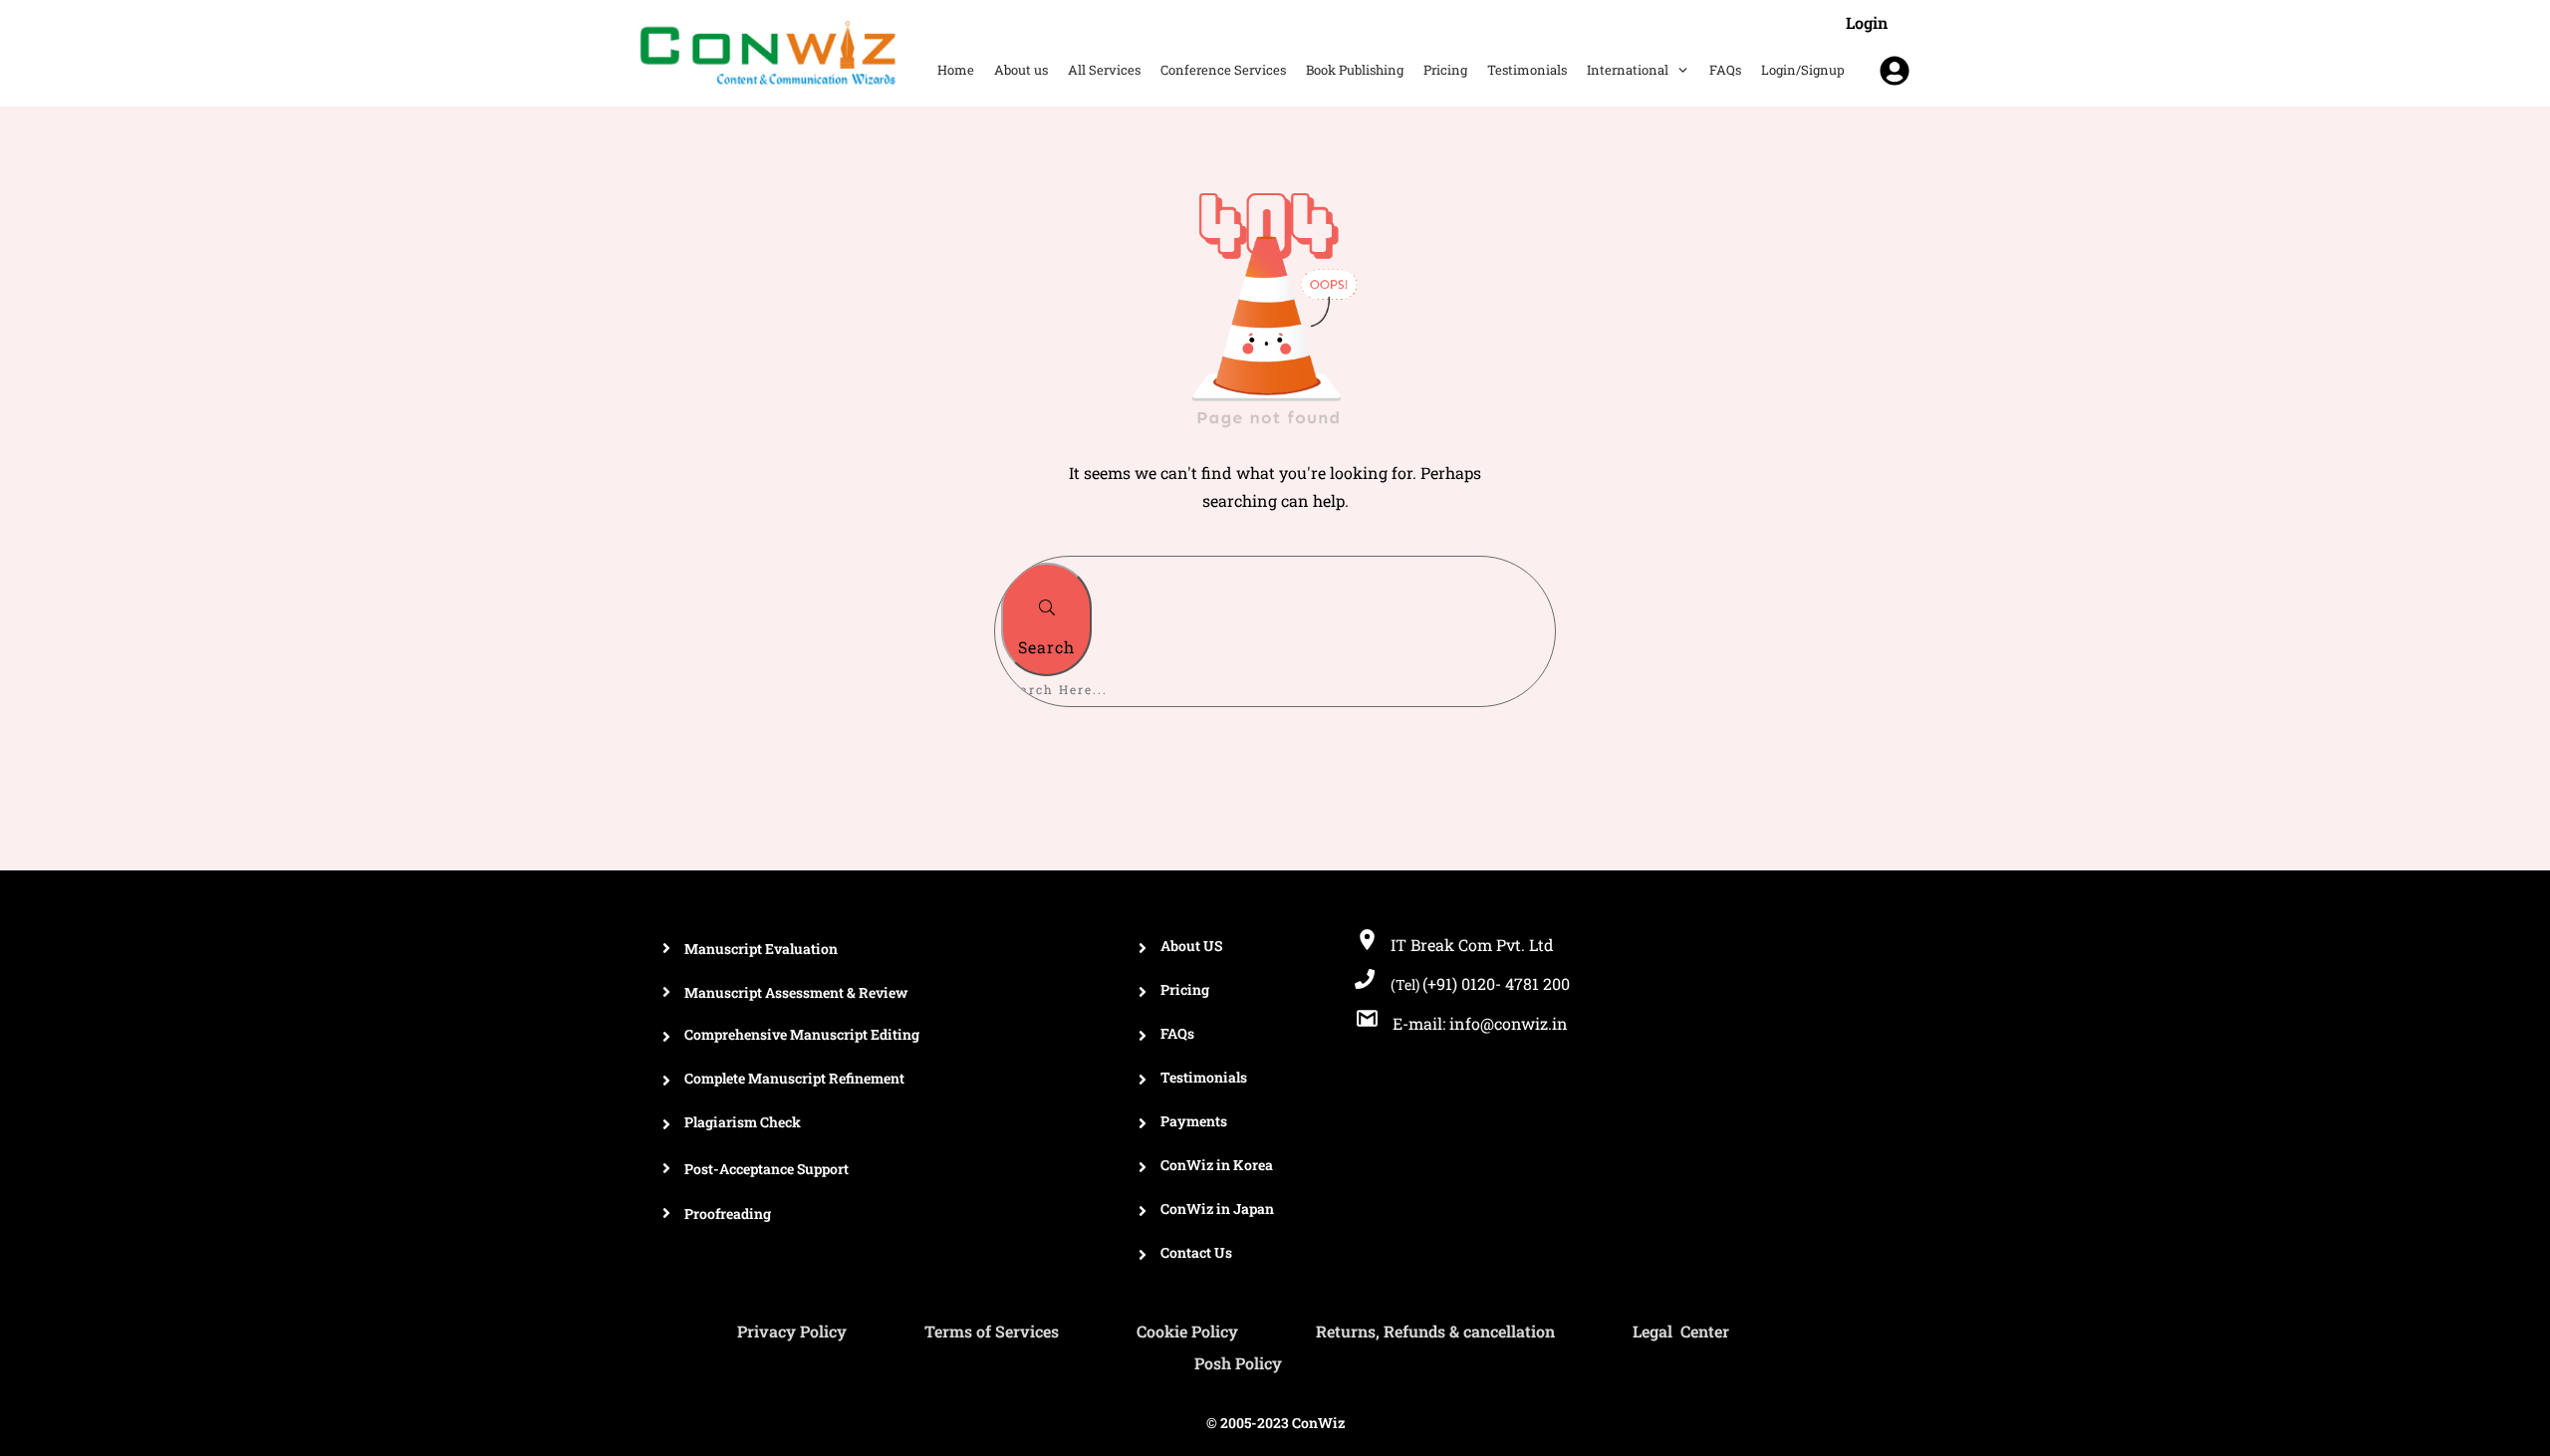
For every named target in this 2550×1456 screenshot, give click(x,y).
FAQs (1177, 1033)
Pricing (1185, 989)
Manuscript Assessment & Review (796, 992)
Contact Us (1196, 1252)
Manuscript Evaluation (761, 949)
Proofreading (728, 1213)
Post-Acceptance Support (766, 1169)
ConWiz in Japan (1217, 1209)
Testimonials (1204, 1077)
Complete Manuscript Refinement (794, 1078)
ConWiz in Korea (1217, 1165)
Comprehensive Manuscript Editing (802, 1034)
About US (1191, 946)
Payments (1194, 1121)
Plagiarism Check (743, 1122)
